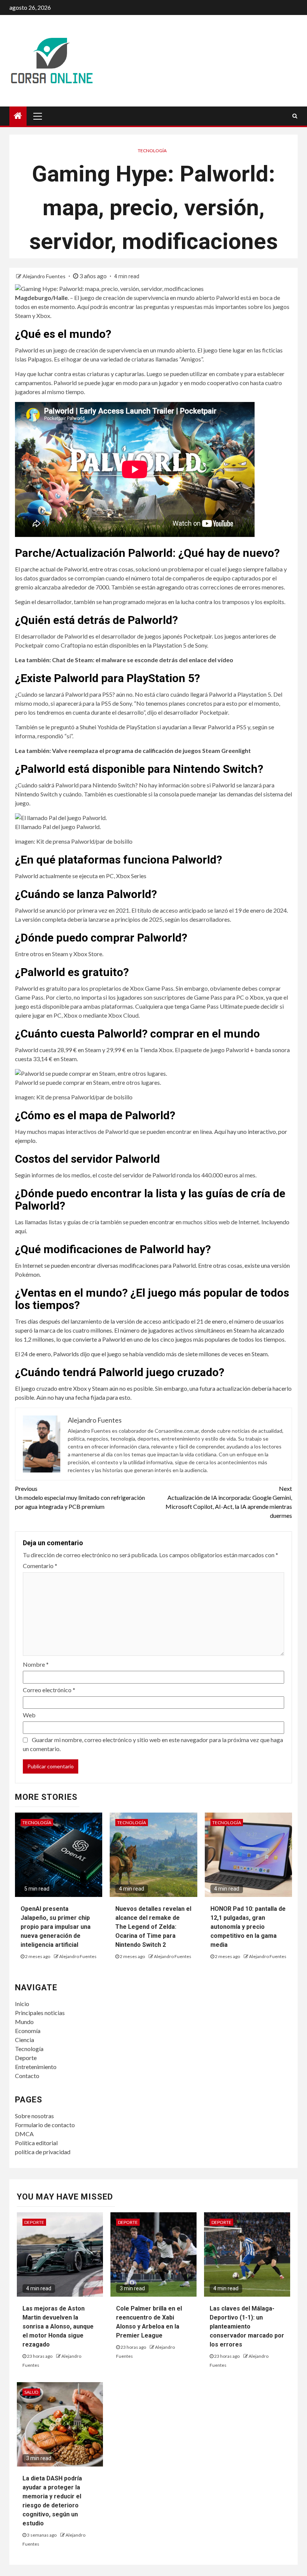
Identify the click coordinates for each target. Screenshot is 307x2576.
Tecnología (152, 151)
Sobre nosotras (34, 2116)
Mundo (24, 2022)
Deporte (26, 2058)
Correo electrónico (49, 1690)
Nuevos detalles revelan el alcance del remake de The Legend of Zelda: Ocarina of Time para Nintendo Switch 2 (153, 1927)
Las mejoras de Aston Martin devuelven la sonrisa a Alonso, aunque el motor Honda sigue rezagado (58, 2326)
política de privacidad (43, 2152)
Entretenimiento (36, 2067)
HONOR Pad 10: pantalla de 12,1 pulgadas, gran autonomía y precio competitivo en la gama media (248, 1927)
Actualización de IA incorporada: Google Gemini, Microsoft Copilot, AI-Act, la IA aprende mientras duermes (229, 1502)
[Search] (295, 116)
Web (29, 1715)
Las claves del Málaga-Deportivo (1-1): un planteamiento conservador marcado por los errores (247, 2326)
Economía (28, 2031)
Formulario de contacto (45, 2125)
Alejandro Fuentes (45, 276)
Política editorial (36, 2143)
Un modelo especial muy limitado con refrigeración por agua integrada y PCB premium (80, 1497)
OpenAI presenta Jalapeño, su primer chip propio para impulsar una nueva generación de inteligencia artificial (56, 1927)
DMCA (24, 2134)
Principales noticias (40, 2013)
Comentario (40, 1566)
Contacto (27, 2076)
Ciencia (25, 2040)
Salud (31, 2392)
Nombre (36, 1664)
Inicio (22, 2004)
